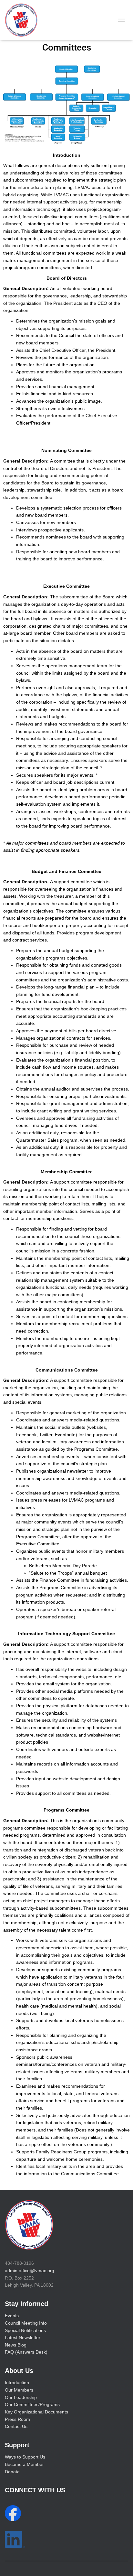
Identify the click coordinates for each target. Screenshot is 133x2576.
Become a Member (24, 2464)
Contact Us (16, 2426)
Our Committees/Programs (32, 2404)
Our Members (19, 2390)
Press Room (17, 2419)
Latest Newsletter (23, 2337)
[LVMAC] (24, 20)
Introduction (17, 2383)
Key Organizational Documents (36, 2412)
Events (12, 2316)
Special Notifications (25, 2330)
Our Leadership (21, 2397)
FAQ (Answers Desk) (26, 2352)
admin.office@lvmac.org (30, 2271)
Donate (12, 2472)
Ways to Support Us (25, 2457)
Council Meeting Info (26, 2323)
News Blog (16, 2345)
